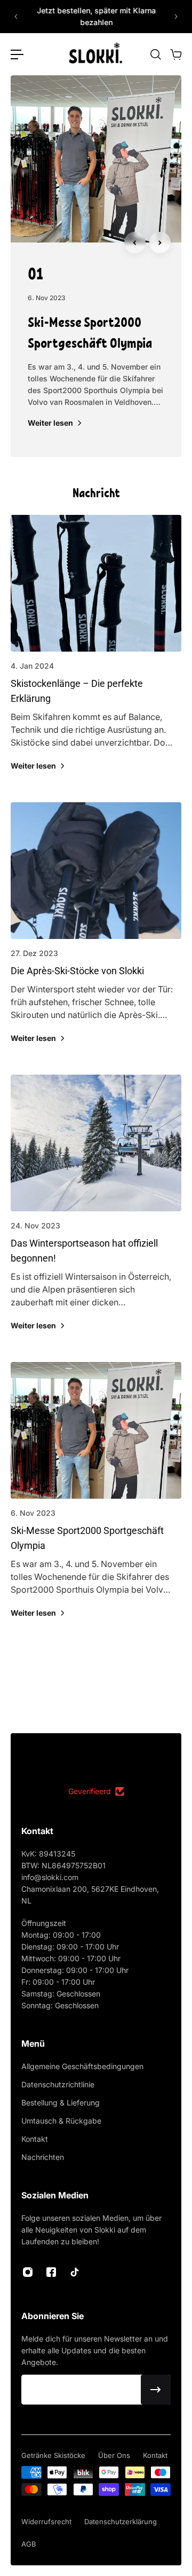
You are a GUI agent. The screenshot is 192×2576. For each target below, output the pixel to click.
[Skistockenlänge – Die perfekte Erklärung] (96, 654)
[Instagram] (28, 2272)
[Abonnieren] (156, 2390)
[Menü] (17, 54)
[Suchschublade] (155, 54)
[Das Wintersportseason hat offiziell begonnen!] (96, 1214)
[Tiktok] (75, 2272)
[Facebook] (51, 2272)
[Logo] (96, 54)
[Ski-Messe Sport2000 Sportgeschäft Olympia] (96, 1501)
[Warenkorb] (175, 54)
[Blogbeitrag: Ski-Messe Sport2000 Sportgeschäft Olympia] (96, 159)
